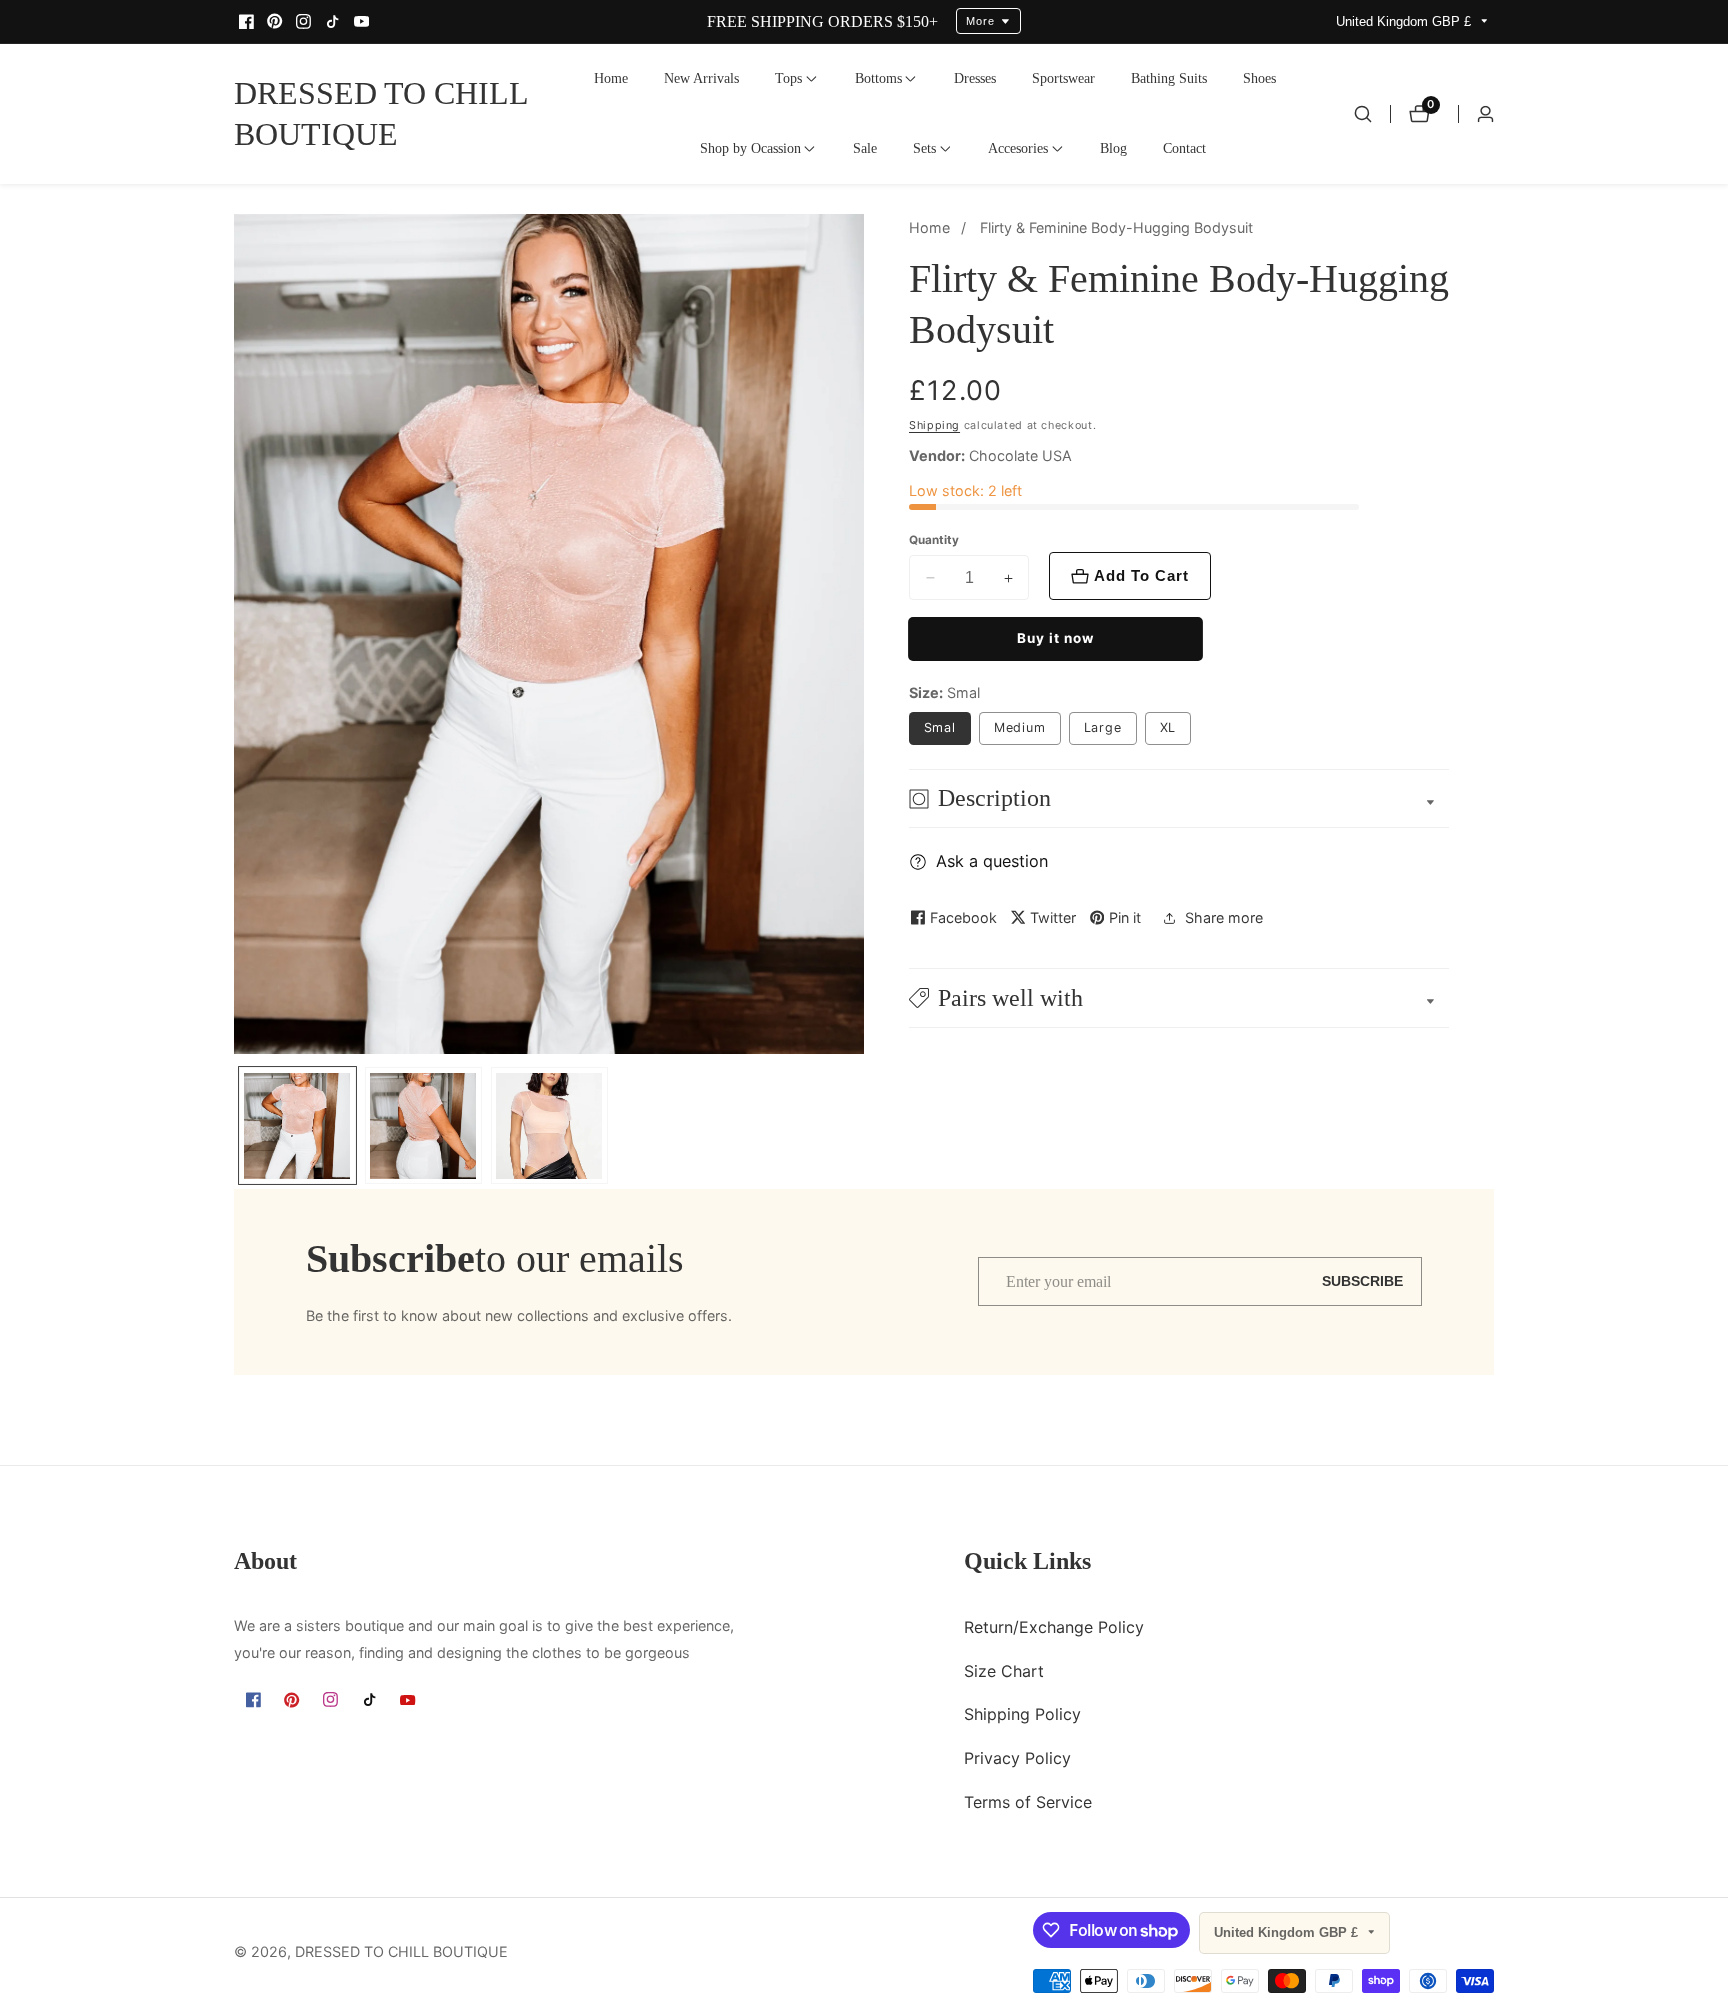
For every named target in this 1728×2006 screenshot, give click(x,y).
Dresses (975, 78)
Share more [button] (1224, 918)
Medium (1020, 727)
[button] (788, 79)
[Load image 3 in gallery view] (549, 1125)
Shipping (934, 425)
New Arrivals (701, 78)
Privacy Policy (1017, 1759)
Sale (865, 148)
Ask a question (992, 861)
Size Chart (1004, 1671)
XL (1168, 727)
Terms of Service (1028, 1802)
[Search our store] (1363, 114)
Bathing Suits (1169, 78)
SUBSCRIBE (1362, 1281)
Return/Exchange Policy (1054, 1627)
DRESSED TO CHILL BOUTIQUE (401, 1952)
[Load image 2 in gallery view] (423, 1125)
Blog (1113, 148)
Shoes (1259, 78)
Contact (1184, 148)
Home (611, 78)
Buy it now (1055, 638)
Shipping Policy (1022, 1715)
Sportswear (1063, 78)
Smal (940, 727)
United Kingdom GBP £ (1405, 21)
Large (1103, 727)
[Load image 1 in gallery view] (297, 1125)
